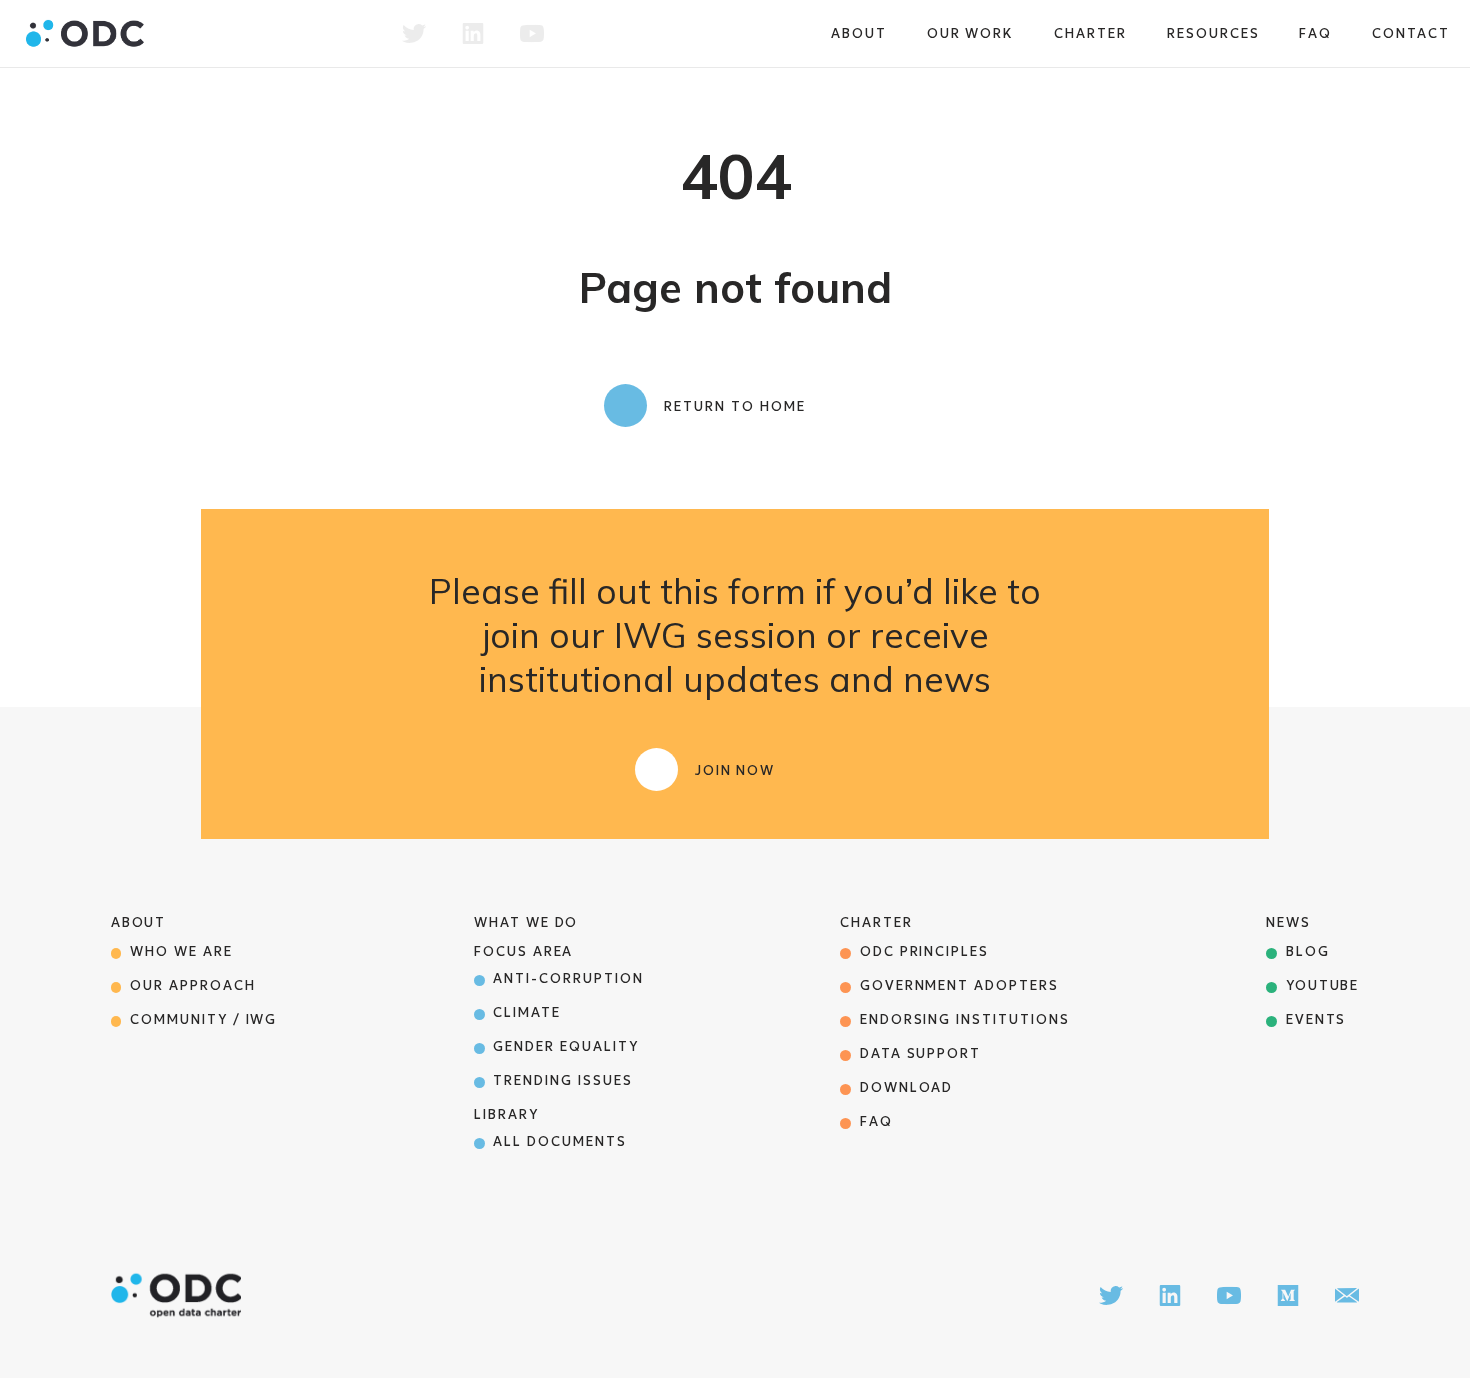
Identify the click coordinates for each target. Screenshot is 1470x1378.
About (859, 33)
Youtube (1323, 985)
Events (1316, 1019)
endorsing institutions (965, 1019)
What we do (526, 922)
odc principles (924, 951)
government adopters (959, 985)
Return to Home (734, 406)
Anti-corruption (568, 978)
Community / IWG (203, 1019)
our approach (192, 985)
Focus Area (524, 951)
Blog (1308, 951)
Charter (1090, 33)
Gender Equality (565, 1046)
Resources (1213, 33)
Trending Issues (562, 1080)
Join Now (735, 770)
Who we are (181, 951)
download (907, 1087)
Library (506, 1114)
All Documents (559, 1141)
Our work (971, 33)
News (1288, 922)
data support (920, 1053)
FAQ (1315, 33)
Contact (1411, 33)
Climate (527, 1012)
